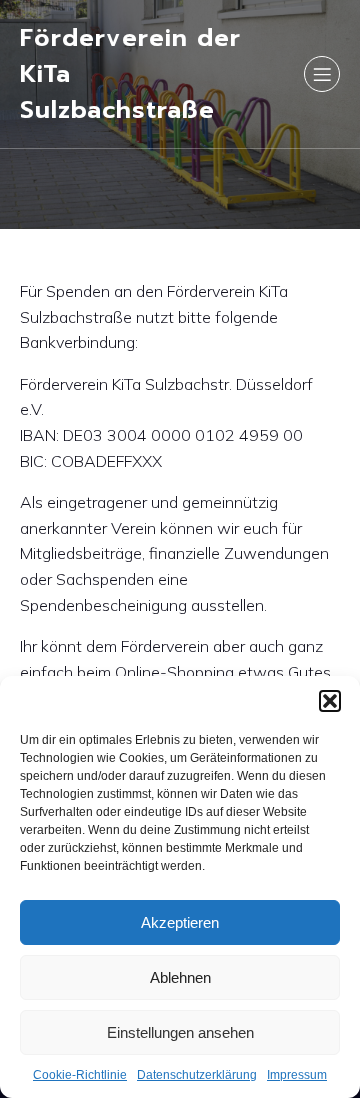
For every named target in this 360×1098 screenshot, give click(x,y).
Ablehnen (180, 977)
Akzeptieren (180, 922)
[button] (330, 701)
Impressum (297, 1075)
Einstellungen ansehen (180, 1032)
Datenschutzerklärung (197, 1075)
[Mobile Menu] (322, 74)
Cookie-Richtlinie (80, 1075)
